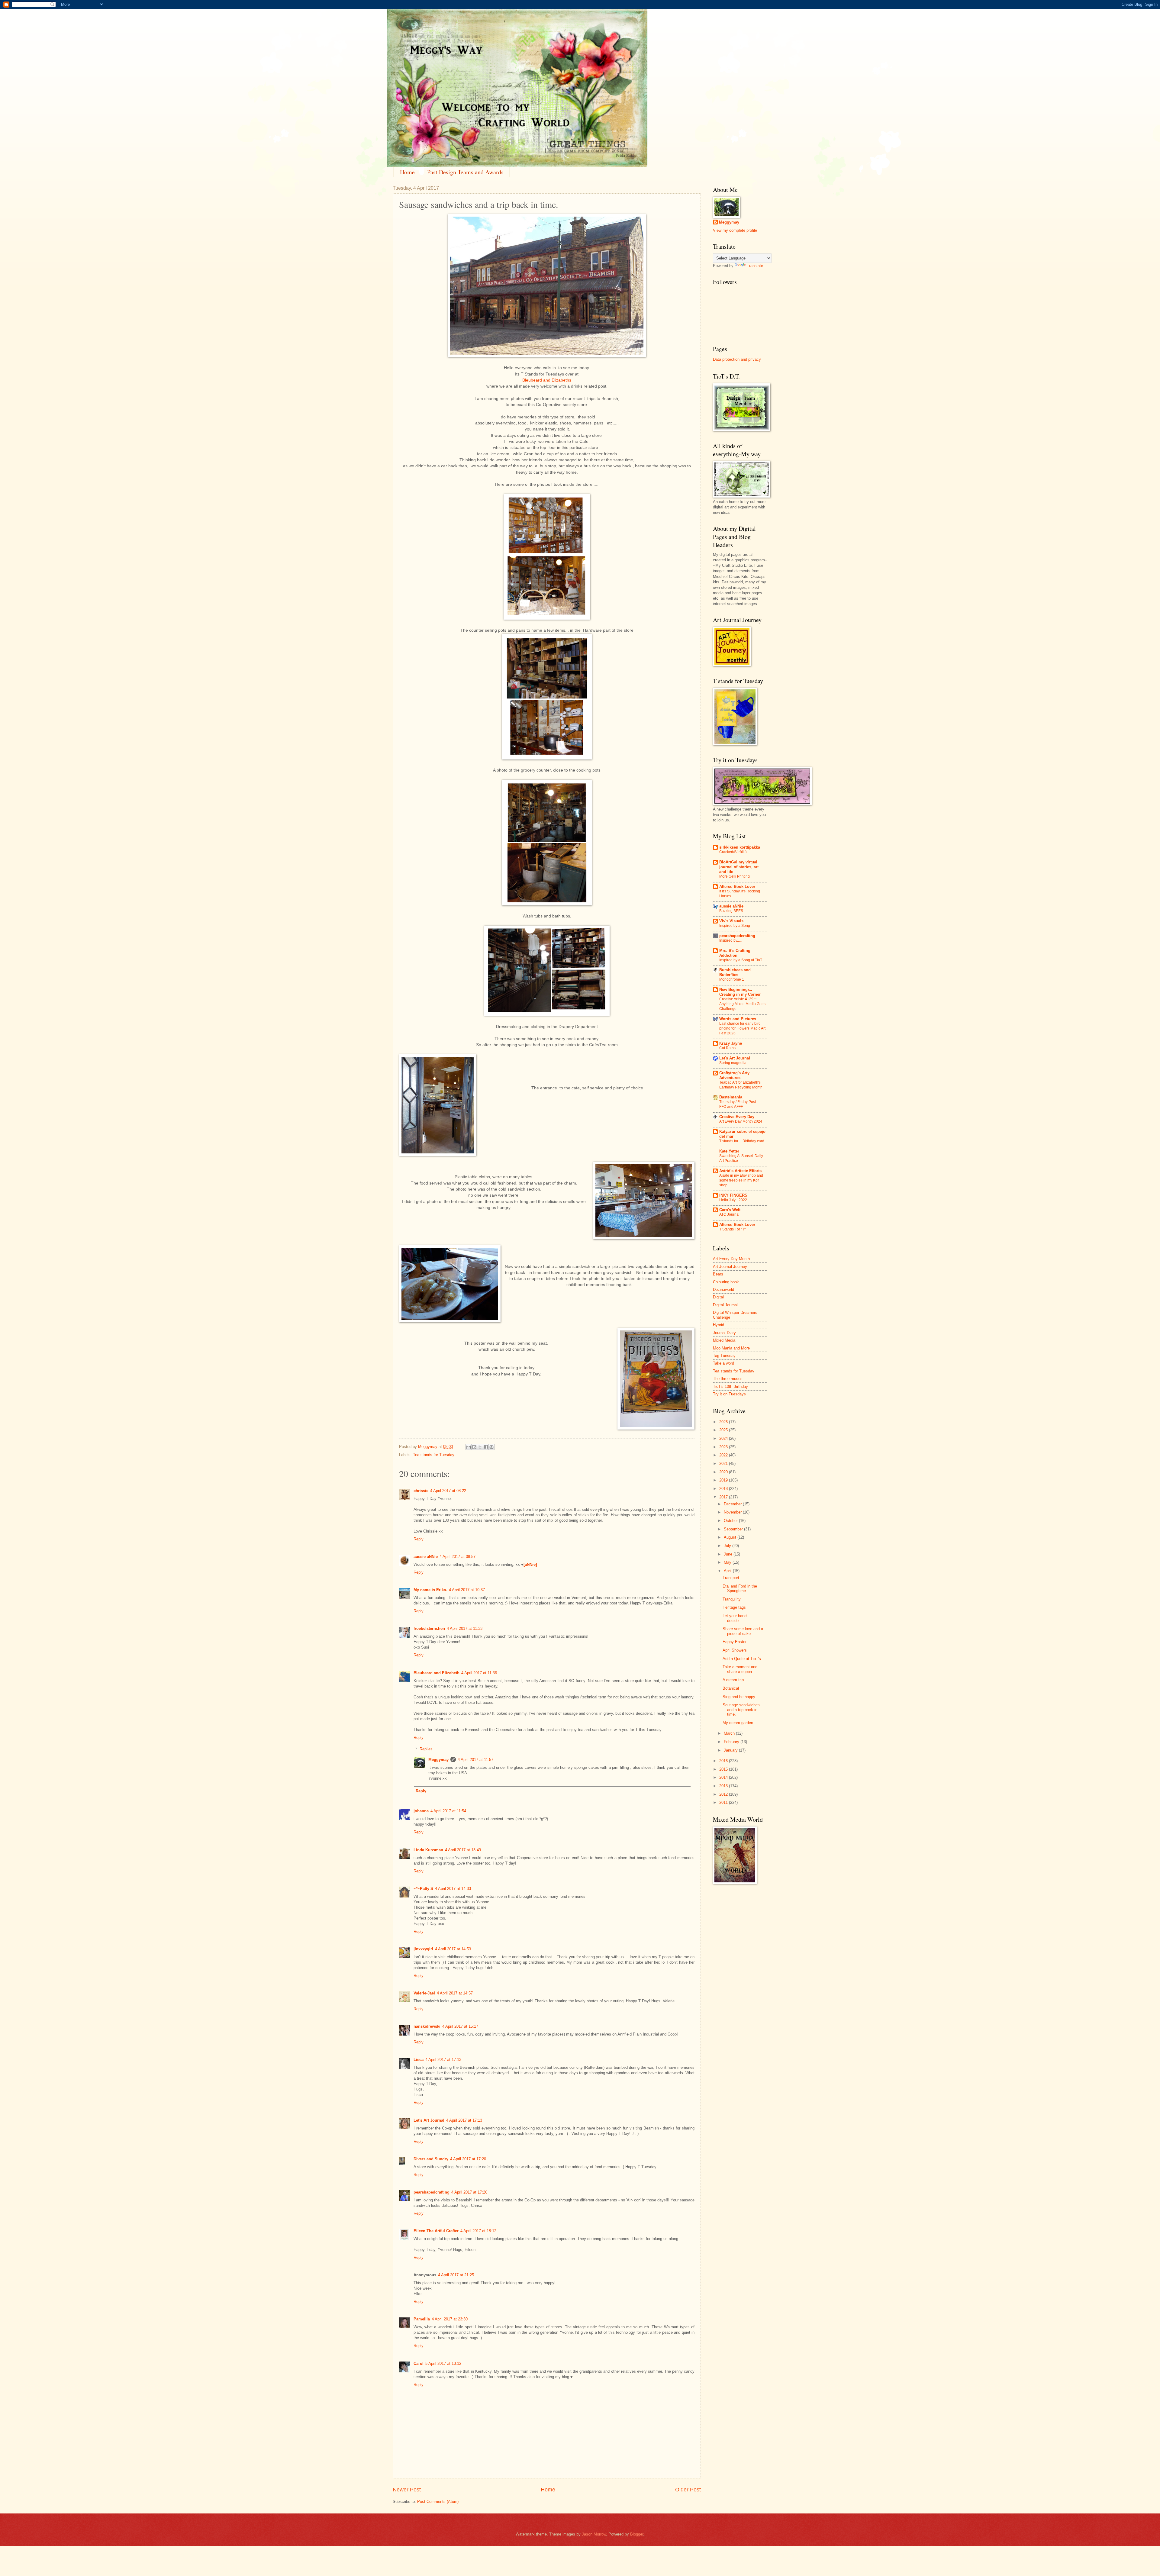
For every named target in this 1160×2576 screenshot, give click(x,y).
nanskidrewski (427, 2026)
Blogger (637, 2534)
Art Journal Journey (730, 1267)
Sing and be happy (739, 1697)
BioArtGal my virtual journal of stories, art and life (739, 867)
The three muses (728, 1379)
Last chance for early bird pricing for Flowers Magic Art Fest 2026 (742, 1028)
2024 (724, 1438)
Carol (419, 2363)
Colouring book (726, 1282)
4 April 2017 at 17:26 (469, 2192)
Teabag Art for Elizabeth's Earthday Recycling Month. (741, 1085)
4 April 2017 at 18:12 (478, 2231)
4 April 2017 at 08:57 (458, 1557)
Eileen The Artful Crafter (436, 2231)
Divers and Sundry (431, 2159)
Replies (426, 1749)
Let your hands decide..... (736, 1618)
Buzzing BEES (731, 911)
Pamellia (422, 2319)
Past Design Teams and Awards (465, 172)
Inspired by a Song (735, 926)
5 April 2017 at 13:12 (443, 2363)
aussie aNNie (426, 1557)
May (728, 1562)
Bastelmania (731, 1097)
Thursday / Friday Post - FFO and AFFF (739, 1104)
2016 (724, 1761)
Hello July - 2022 (733, 1200)
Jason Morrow (594, 2534)
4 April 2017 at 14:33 (453, 1889)
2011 (724, 1802)
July (728, 1546)
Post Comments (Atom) (438, 2502)
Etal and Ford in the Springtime (740, 1588)
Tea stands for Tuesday (434, 1455)
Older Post (688, 2490)
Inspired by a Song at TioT (741, 960)
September (734, 1529)
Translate (755, 266)
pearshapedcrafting (432, 2192)
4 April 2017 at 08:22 (448, 1491)
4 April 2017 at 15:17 (460, 2026)
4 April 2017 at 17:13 (443, 2060)
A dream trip (733, 1680)
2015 (724, 1769)
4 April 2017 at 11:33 (465, 1628)
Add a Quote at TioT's (742, 1659)
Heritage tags (734, 1607)
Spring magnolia (733, 1063)
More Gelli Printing (735, 876)
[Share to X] (480, 1447)
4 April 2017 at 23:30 (450, 2319)
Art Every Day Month (731, 1259)
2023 (724, 1447)
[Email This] (469, 1447)
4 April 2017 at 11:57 (475, 1760)
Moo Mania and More (731, 1348)
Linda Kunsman (428, 1850)
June (729, 1554)
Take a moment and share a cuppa (740, 1669)
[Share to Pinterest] (491, 1447)
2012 (724, 1794)
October (731, 1521)
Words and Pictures (738, 1019)
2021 (724, 1464)
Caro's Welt (730, 1210)
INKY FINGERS (733, 1195)
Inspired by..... (730, 940)
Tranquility (732, 1599)
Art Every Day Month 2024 (741, 1121)
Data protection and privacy (737, 359)
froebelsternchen (429, 1628)
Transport (731, 1578)
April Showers (735, 1650)
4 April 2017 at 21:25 (456, 2275)
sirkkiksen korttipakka (740, 847)
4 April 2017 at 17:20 (468, 2159)
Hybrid (719, 1325)
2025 (724, 1430)
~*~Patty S (423, 1889)
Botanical (731, 1688)
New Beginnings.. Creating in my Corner (740, 992)
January (731, 1750)
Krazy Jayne (731, 1043)
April (728, 1571)
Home (407, 172)
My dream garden (738, 1723)
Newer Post (407, 2490)
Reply (419, 1539)
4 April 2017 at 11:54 (448, 1811)
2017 (724, 1497)
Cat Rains (727, 1048)
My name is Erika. (430, 1590)
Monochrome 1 (732, 979)
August (731, 1537)
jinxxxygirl (423, 1949)
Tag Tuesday (724, 1356)
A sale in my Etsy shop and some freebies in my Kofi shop (741, 1180)
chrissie (421, 1491)
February (732, 1742)
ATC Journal (729, 1214)
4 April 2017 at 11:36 (479, 1673)
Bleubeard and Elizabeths (547, 380)
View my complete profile (735, 230)
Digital (718, 1297)
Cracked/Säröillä (733, 852)
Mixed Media (724, 1340)
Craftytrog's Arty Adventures (734, 1075)
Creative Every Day (737, 1117)
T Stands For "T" (732, 1229)
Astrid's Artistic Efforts (740, 1171)
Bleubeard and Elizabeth (437, 1673)
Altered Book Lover (737, 887)
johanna (421, 1811)
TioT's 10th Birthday (730, 1386)
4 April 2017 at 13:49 (463, 1850)
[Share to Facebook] (486, 1447)
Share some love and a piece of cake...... (743, 1631)
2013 (724, 1786)
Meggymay (438, 1760)
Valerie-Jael (424, 1993)
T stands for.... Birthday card (742, 1141)
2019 (724, 1480)
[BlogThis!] (474, 1447)
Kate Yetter (729, 1151)
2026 (724, 1422)
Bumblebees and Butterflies (735, 972)
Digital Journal (725, 1305)
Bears (718, 1274)
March (730, 1733)
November (733, 1512)
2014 (724, 1777)
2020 (724, 1472)
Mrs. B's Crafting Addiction (735, 953)
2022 (724, 1455)
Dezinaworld (723, 1290)
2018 (724, 1489)
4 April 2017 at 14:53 (453, 1949)
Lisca (419, 2060)
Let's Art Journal (429, 2120)
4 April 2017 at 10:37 (467, 1590)
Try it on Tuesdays (729, 1394)
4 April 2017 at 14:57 (455, 1993)
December (733, 1504)
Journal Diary (724, 1333)
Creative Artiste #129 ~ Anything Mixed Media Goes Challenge (742, 1004)
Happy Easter (735, 1642)
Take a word (723, 1363)
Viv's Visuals (731, 921)
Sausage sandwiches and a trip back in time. (741, 1710)
